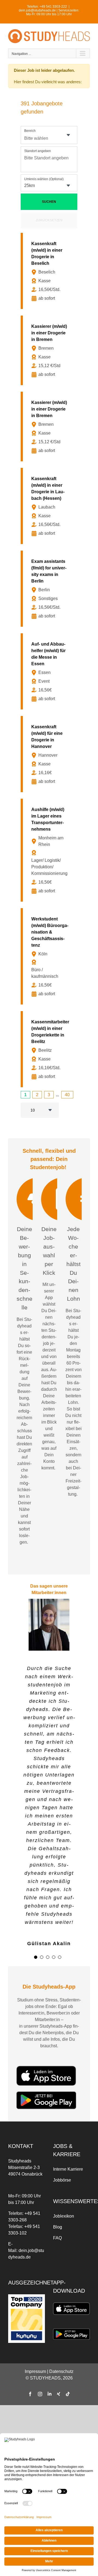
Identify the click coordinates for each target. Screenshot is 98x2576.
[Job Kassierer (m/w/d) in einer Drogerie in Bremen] (50, 350)
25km (30, 185)
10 (33, 1110)
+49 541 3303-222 (53, 7)
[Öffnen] (68, 135)
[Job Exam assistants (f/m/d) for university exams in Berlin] (50, 589)
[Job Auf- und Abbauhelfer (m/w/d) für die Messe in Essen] (50, 671)
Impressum (35, 2371)
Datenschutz (61, 2371)
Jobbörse (62, 2180)
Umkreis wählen (44, 179)
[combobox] (49, 135)
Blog (58, 2227)
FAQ (57, 2238)
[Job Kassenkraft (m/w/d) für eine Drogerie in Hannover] (50, 754)
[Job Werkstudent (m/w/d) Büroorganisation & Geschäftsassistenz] (50, 956)
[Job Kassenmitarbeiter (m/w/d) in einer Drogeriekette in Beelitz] (50, 1049)
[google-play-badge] (46, 2093)
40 (67, 1095)
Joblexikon (64, 2216)
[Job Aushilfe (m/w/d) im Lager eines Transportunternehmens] (50, 850)
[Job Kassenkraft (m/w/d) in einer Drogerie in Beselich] (50, 271)
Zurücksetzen (49, 220)
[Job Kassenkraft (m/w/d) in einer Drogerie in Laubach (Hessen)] (50, 506)
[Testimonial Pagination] (36, 1957)
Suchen (49, 202)
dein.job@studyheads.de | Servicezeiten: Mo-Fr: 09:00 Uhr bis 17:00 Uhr (49, 12)
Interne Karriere (68, 2169)
